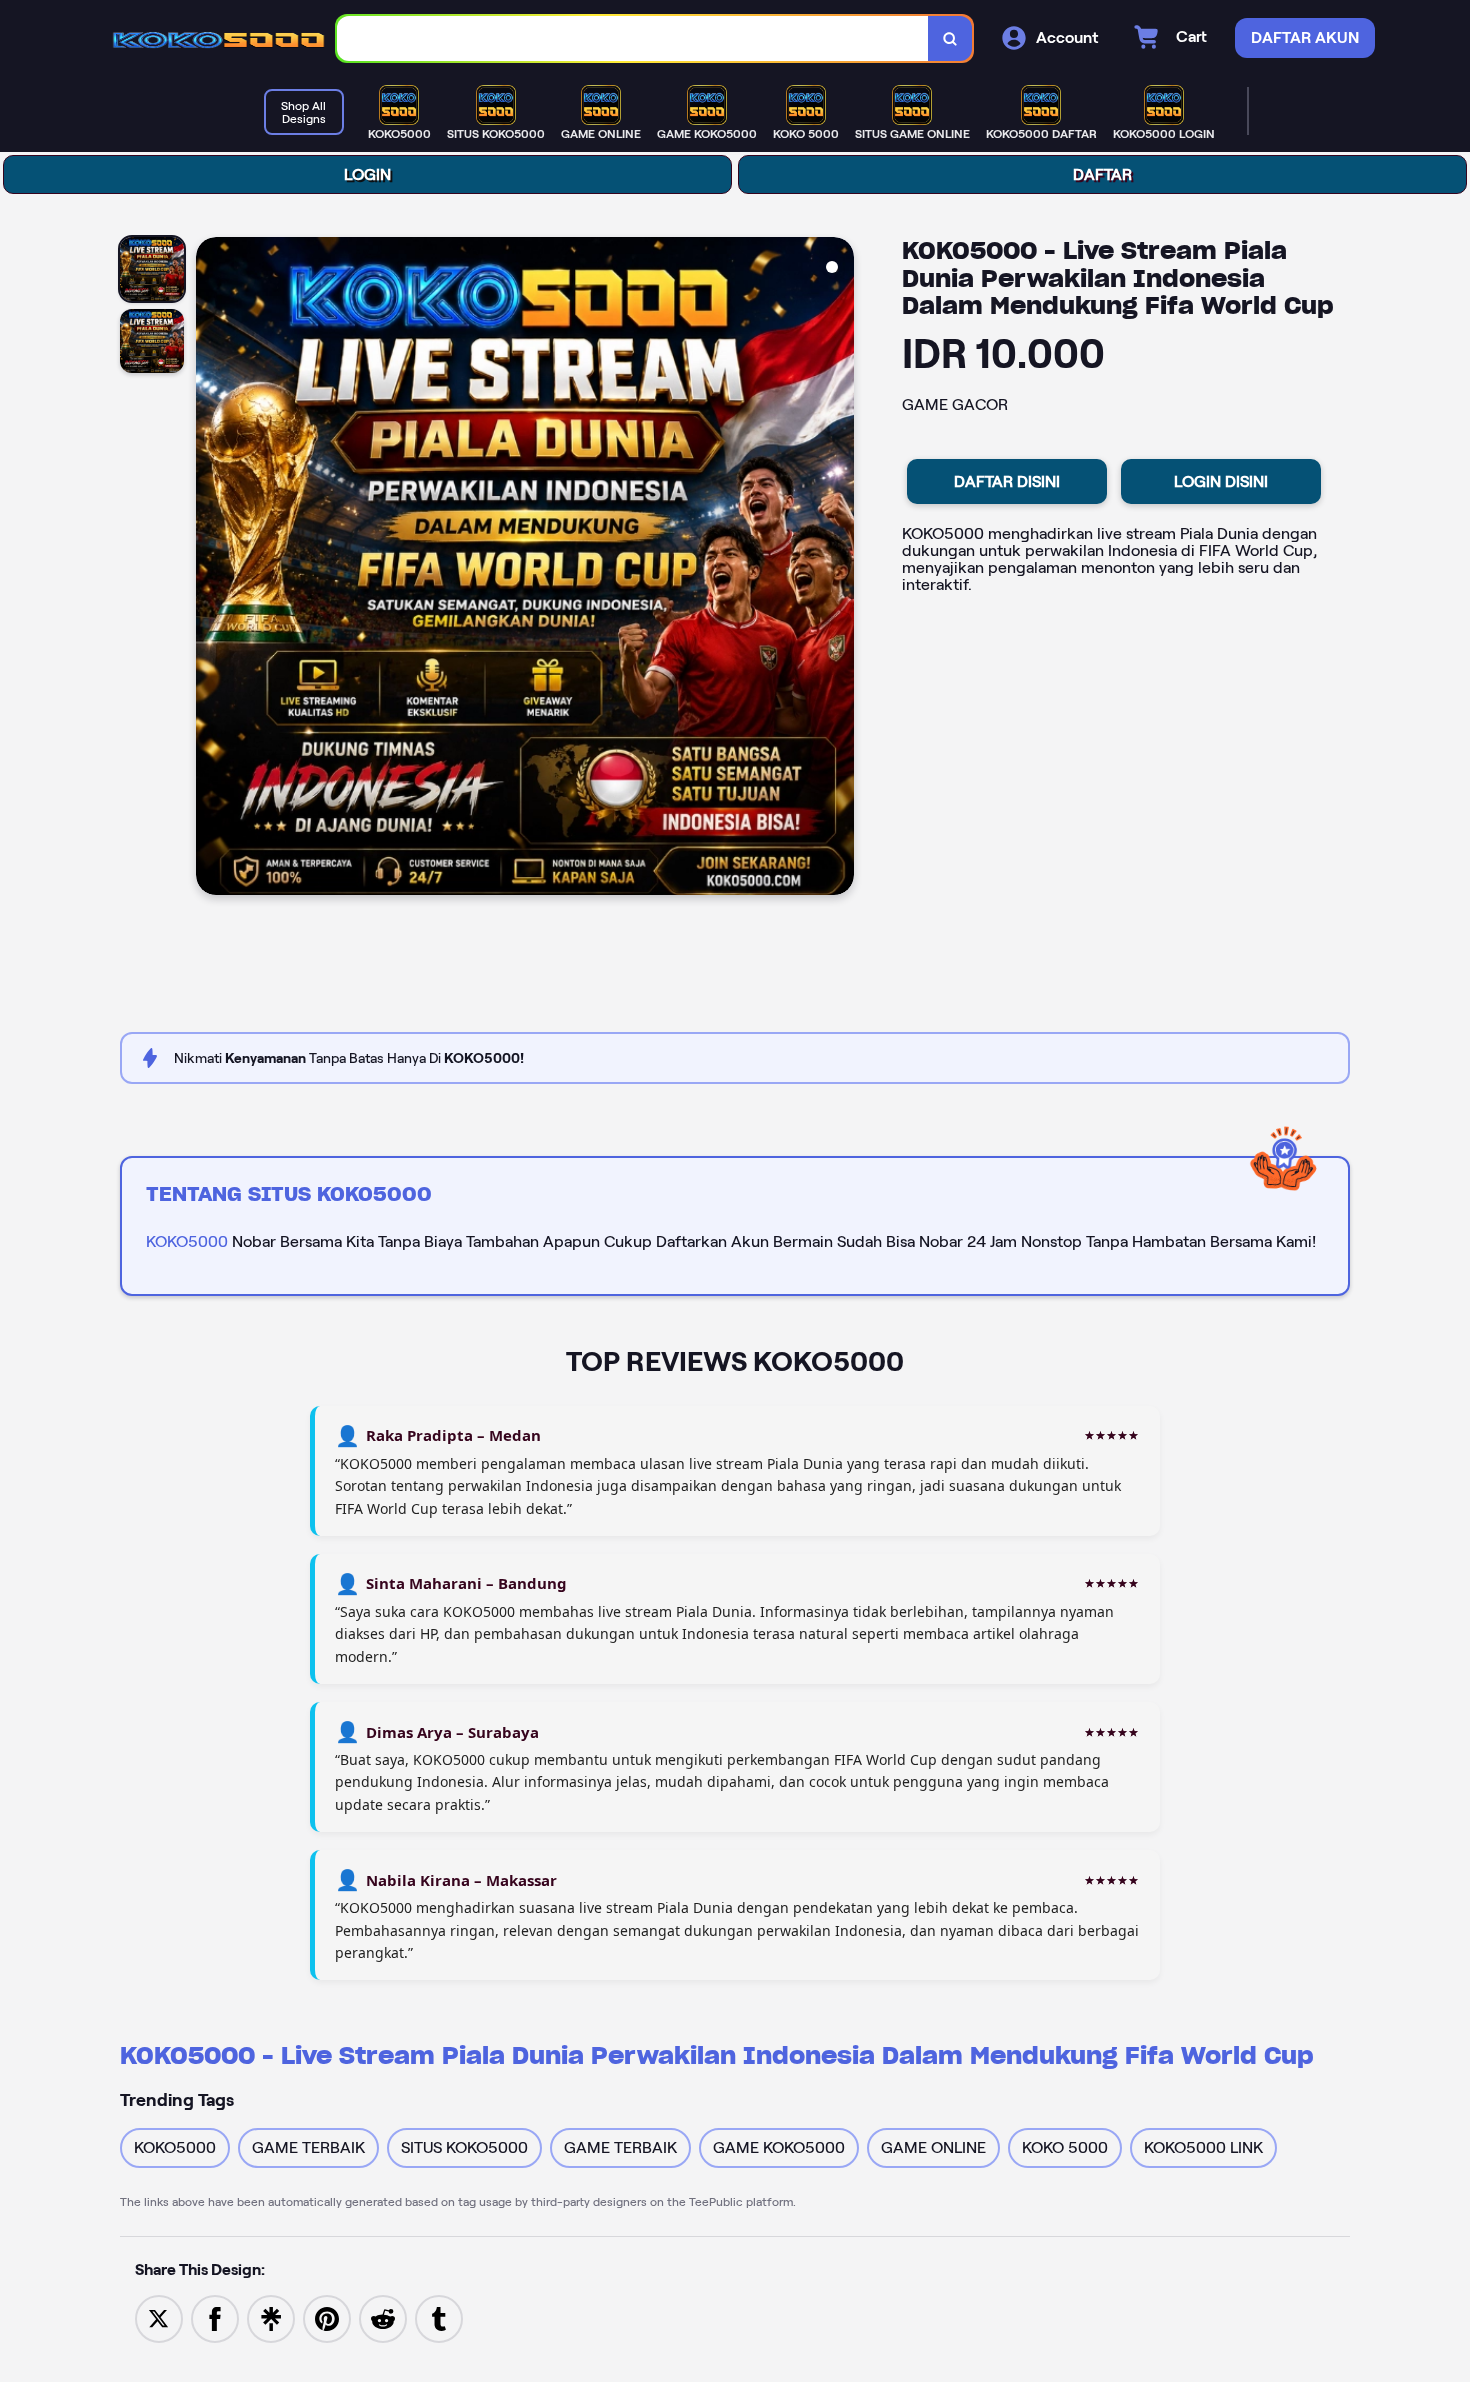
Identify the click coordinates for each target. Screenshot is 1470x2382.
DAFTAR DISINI (1007, 481)
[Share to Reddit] (383, 2317)
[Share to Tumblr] (439, 2317)
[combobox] (633, 38)
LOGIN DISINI (1221, 481)
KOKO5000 (187, 1241)
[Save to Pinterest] (327, 2317)
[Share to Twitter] (159, 2317)
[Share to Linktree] (271, 2317)
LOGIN (367, 174)
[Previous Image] (212, 569)
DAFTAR (1102, 174)
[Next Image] (838, 569)
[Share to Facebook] (215, 2317)
